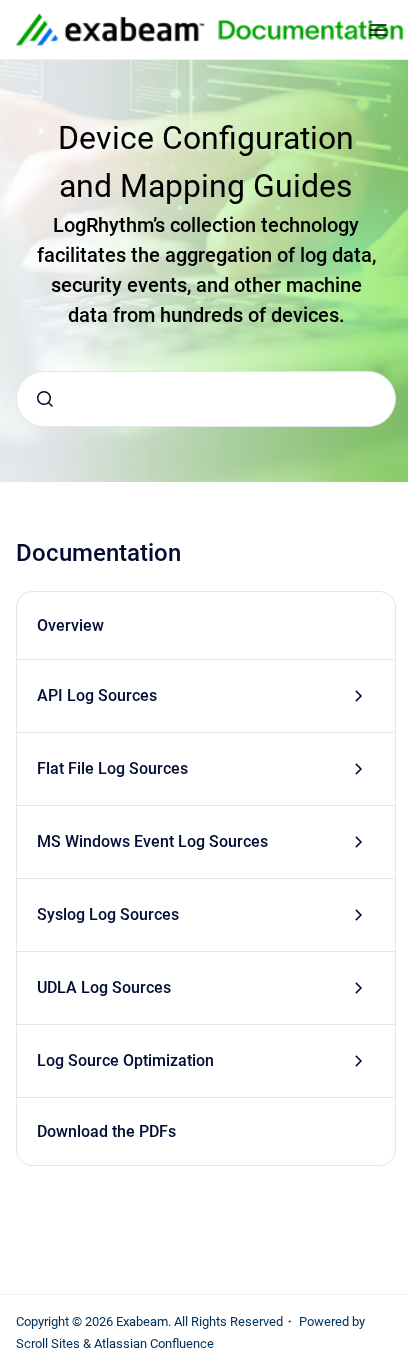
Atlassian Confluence (154, 1343)
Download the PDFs (106, 1131)
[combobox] (206, 399)
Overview (70, 625)
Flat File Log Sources (112, 768)
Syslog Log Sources (108, 914)
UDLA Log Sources (104, 987)
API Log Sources (97, 695)
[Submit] (45, 399)
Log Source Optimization (125, 1060)
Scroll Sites (48, 1343)
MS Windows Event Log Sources (152, 841)
